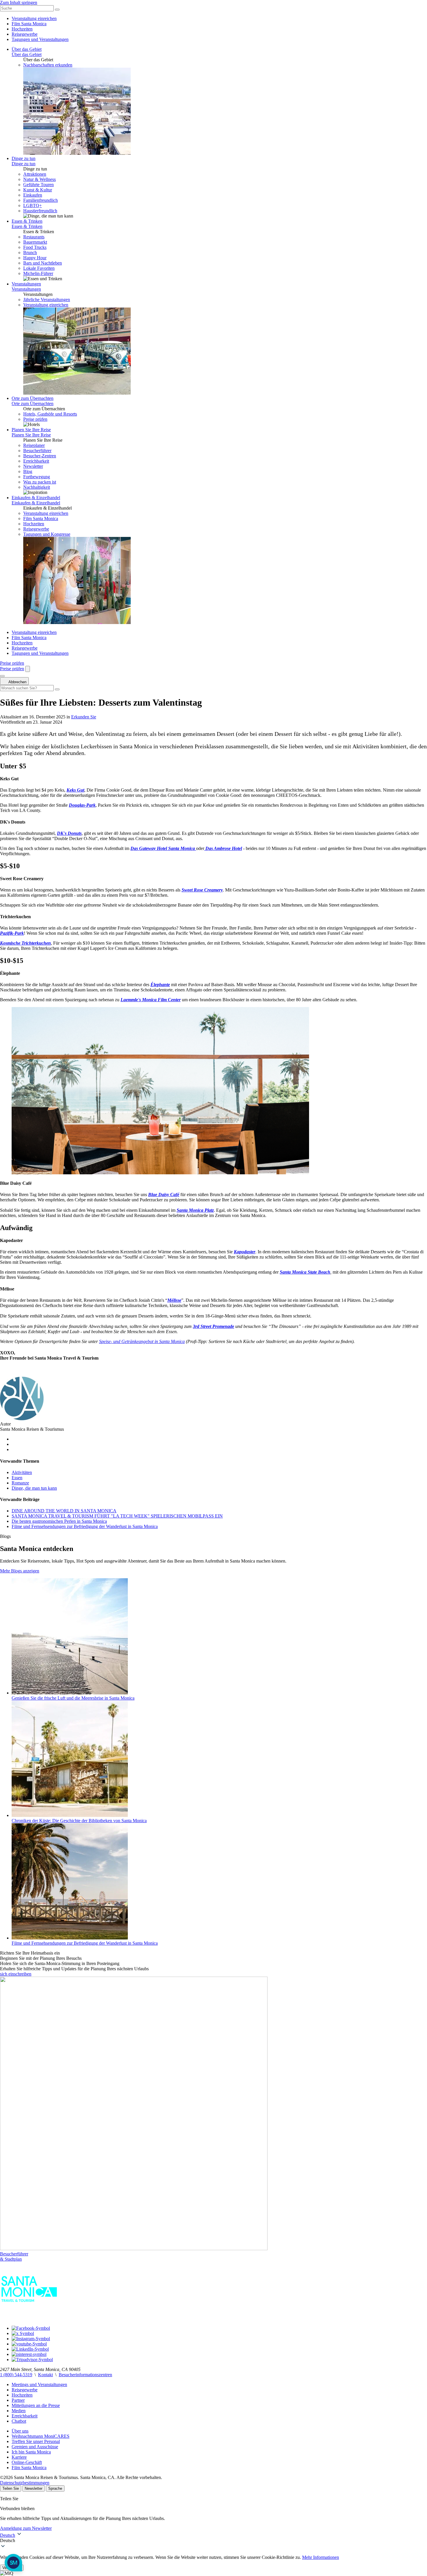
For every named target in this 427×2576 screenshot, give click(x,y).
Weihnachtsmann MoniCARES (41, 2436)
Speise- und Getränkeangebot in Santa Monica (142, 1341)
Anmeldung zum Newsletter (26, 2528)
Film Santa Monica (29, 24)
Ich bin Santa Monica (31, 2452)
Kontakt (45, 2375)
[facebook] (31, 2328)
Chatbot (19, 2421)
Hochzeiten (22, 29)
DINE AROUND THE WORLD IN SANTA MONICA (64, 1511)
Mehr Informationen (321, 2557)
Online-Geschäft (27, 2462)
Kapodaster (245, 1252)
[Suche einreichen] (57, 10)
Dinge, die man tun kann (34, 1488)
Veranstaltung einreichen (34, 18)
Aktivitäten (22, 1472)
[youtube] (29, 2344)
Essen (17, 1478)
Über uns (20, 2431)
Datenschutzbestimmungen (25, 2483)
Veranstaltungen (26, 284)
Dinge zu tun (24, 158)
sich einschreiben (16, 1974)
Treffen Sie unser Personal (36, 2441)
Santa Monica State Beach (305, 1272)
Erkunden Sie (84, 717)
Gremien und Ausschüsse (35, 2447)
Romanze (20, 1483)
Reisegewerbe (25, 34)
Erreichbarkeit (25, 2416)
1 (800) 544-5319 (16, 2375)
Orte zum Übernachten (33, 398)
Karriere (19, 2457)
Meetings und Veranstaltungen (39, 2384)
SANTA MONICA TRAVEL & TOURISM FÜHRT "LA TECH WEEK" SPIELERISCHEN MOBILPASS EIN (117, 1516)
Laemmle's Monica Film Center (151, 1000)
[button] (214, 2541)
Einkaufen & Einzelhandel (36, 498)
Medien (19, 2411)
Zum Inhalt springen (19, 2)
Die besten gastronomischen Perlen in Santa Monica (59, 1521)
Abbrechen (17, 682)
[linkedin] (30, 2349)
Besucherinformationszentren (85, 2375)
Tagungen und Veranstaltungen (40, 39)
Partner (18, 2400)
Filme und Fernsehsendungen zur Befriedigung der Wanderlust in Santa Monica (85, 1526)
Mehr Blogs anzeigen (20, 1571)
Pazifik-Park (12, 933)
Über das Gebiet (27, 49)
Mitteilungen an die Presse (36, 2405)
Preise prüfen (35, 419)
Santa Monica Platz (195, 1210)
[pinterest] (29, 2354)
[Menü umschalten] (2, 676)
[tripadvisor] (32, 2360)
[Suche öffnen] (28, 669)
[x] (23, 2333)
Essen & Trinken (27, 221)
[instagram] (31, 2339)
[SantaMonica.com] (29, 2318)
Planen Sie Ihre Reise (31, 430)
